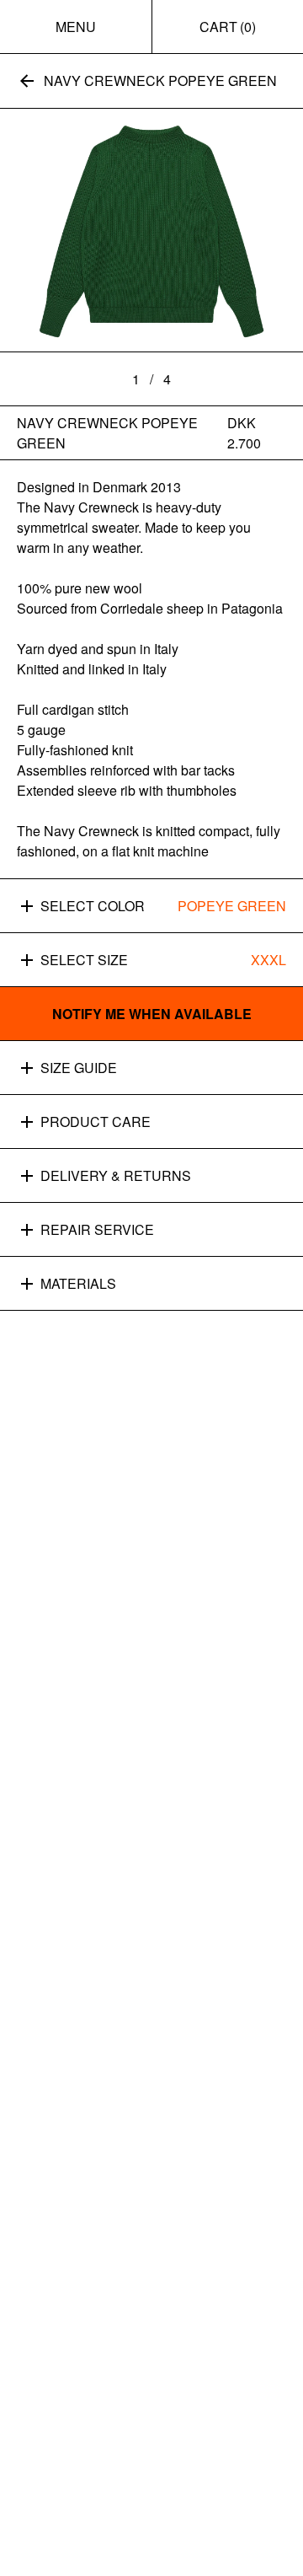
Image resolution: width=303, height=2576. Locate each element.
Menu (76, 27)
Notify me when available (152, 1014)
